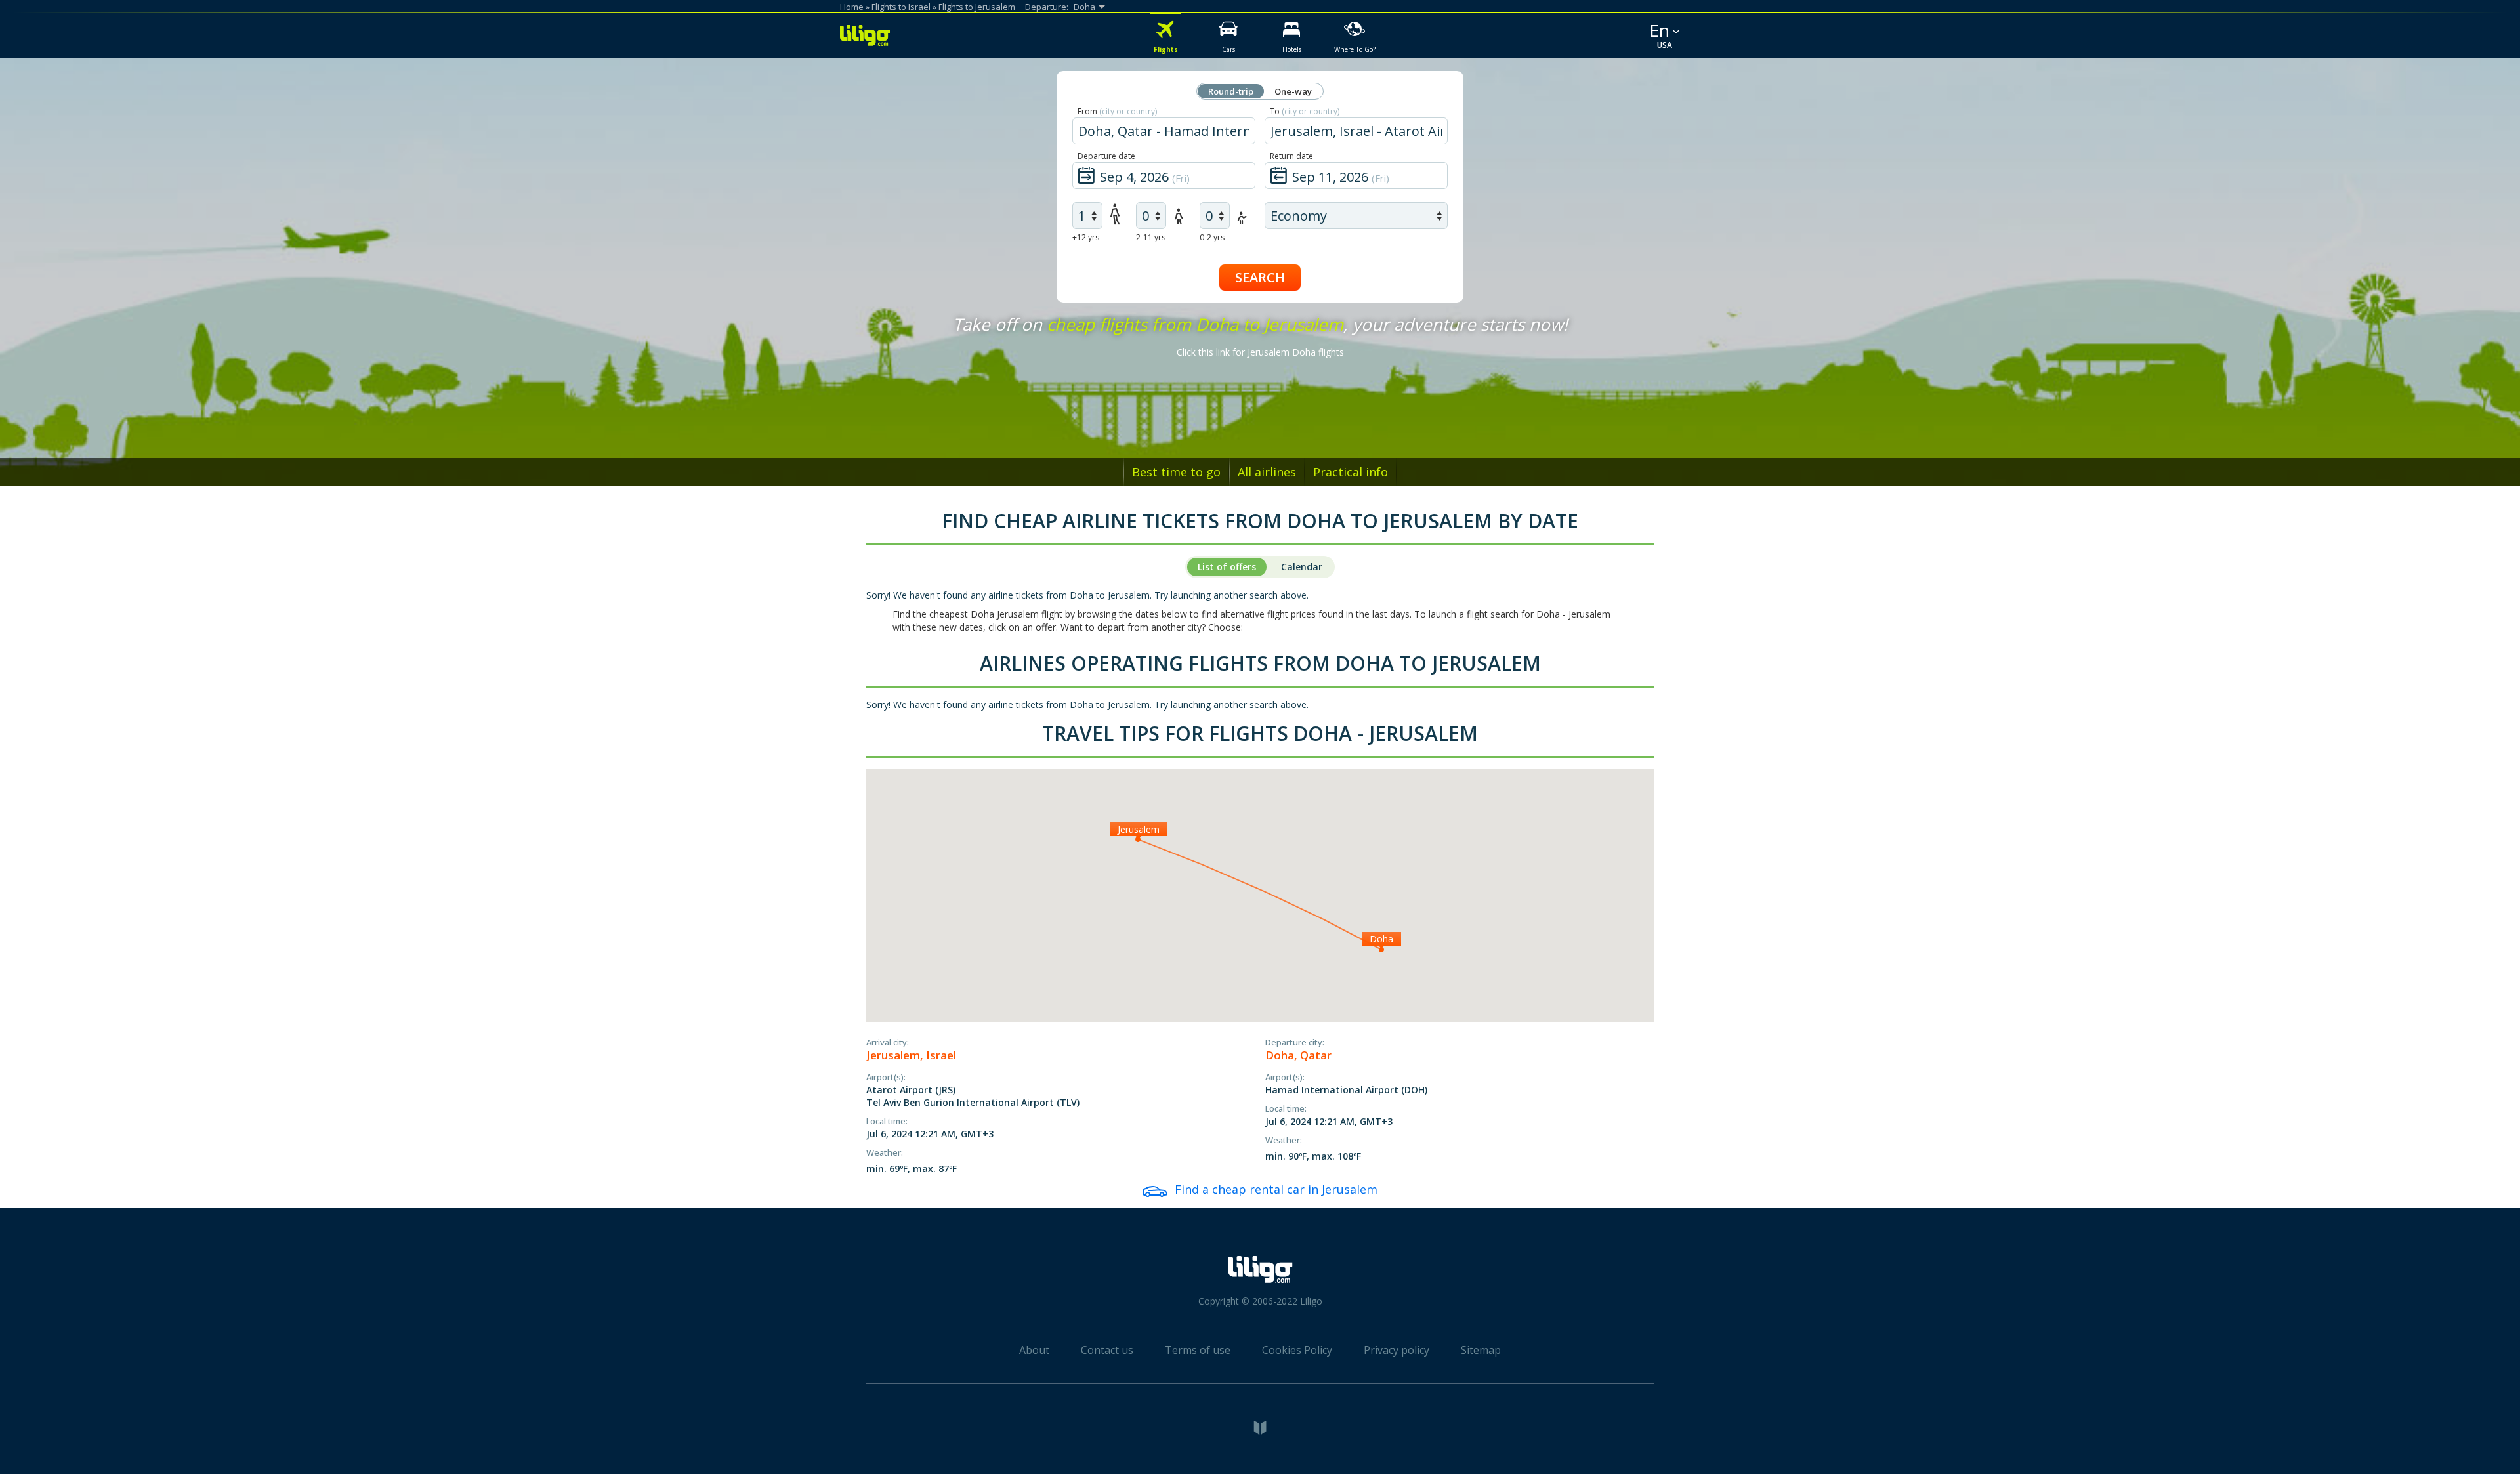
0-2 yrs (1212, 237)
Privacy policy (1396, 1350)
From (1117, 111)
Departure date (1106, 156)
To (1305, 111)
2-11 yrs (1151, 237)
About (1034, 1350)
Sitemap (1481, 1350)
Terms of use (1198, 1350)
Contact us (1107, 1350)
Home (852, 7)
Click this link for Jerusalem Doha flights (1260, 352)
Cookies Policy (1297, 1350)
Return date (1291, 156)
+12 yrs (1086, 237)
